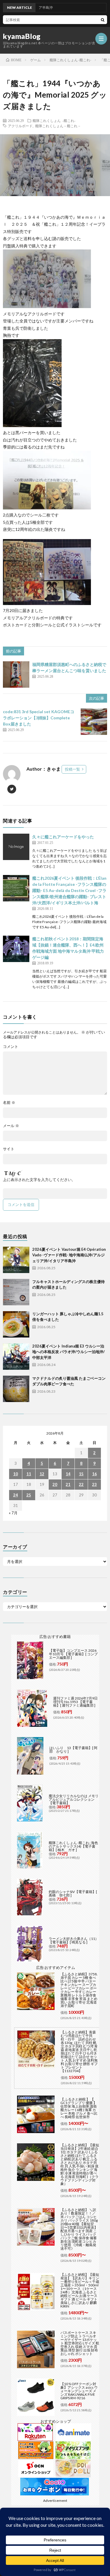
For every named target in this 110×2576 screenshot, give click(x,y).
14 (68, 1474)
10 (16, 1474)
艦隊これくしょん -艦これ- (54, 120)
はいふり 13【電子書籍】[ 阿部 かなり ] (73, 1750)
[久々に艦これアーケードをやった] (16, 847)
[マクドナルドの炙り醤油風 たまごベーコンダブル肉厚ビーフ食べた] (16, 1389)
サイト (9, 1149)
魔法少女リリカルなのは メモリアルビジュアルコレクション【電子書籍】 (74, 1799)
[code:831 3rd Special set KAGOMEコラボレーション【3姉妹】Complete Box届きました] (94, 722)
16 (94, 1474)
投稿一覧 (72, 769)
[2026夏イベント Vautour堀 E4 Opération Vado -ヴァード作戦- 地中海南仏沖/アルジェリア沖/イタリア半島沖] (16, 1260)
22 (81, 1484)
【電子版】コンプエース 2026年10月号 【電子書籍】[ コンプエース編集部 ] (73, 1654)
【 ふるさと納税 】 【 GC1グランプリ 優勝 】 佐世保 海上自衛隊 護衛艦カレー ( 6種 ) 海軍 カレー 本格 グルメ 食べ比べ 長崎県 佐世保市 (79, 2108)
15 (81, 1474)
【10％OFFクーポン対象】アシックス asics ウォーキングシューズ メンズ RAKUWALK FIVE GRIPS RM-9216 (79, 2391)
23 (94, 1484)
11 (29, 1474)
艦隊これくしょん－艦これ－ (58, 126)
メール (11, 1126)
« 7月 (13, 1513)
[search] (103, 20)
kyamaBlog (22, 36)
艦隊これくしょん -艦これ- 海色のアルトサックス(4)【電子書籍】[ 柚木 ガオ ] (73, 1846)
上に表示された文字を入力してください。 (39, 1180)
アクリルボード (20, 126)
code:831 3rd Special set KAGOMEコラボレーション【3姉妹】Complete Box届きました (39, 718)
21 (68, 1484)
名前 (9, 1103)
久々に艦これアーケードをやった (63, 837)
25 (29, 1495)
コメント (11, 1047)
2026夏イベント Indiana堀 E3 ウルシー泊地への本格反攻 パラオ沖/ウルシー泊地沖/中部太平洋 (68, 1352)
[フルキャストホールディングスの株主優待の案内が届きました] (16, 1292)
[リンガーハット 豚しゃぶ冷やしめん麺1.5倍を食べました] (16, 1324)
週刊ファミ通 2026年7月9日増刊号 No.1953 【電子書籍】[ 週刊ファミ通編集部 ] (75, 1702)
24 (16, 1495)
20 (55, 1484)
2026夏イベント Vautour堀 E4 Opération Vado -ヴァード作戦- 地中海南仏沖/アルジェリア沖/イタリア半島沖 (69, 1255)
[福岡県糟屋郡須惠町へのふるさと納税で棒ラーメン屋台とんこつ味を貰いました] (16, 674)
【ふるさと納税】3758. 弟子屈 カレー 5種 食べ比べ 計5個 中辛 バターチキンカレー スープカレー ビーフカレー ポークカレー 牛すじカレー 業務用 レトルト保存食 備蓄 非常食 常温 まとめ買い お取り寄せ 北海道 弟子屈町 (79, 1990)
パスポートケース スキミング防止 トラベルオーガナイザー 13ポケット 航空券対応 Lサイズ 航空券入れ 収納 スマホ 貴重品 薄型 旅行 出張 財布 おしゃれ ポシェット (80, 2343)
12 (42, 1474)
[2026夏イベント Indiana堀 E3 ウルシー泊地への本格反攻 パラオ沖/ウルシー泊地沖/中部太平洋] (16, 1357)
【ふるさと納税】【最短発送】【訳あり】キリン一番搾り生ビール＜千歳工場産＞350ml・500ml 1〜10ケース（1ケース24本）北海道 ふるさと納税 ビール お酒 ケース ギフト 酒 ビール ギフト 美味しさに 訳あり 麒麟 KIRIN (80, 2290)
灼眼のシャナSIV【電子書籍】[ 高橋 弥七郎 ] (73, 1893)
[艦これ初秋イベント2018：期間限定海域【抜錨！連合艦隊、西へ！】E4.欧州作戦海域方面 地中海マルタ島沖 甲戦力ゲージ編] (16, 949)
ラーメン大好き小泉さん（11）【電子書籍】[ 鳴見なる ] (74, 1940)
